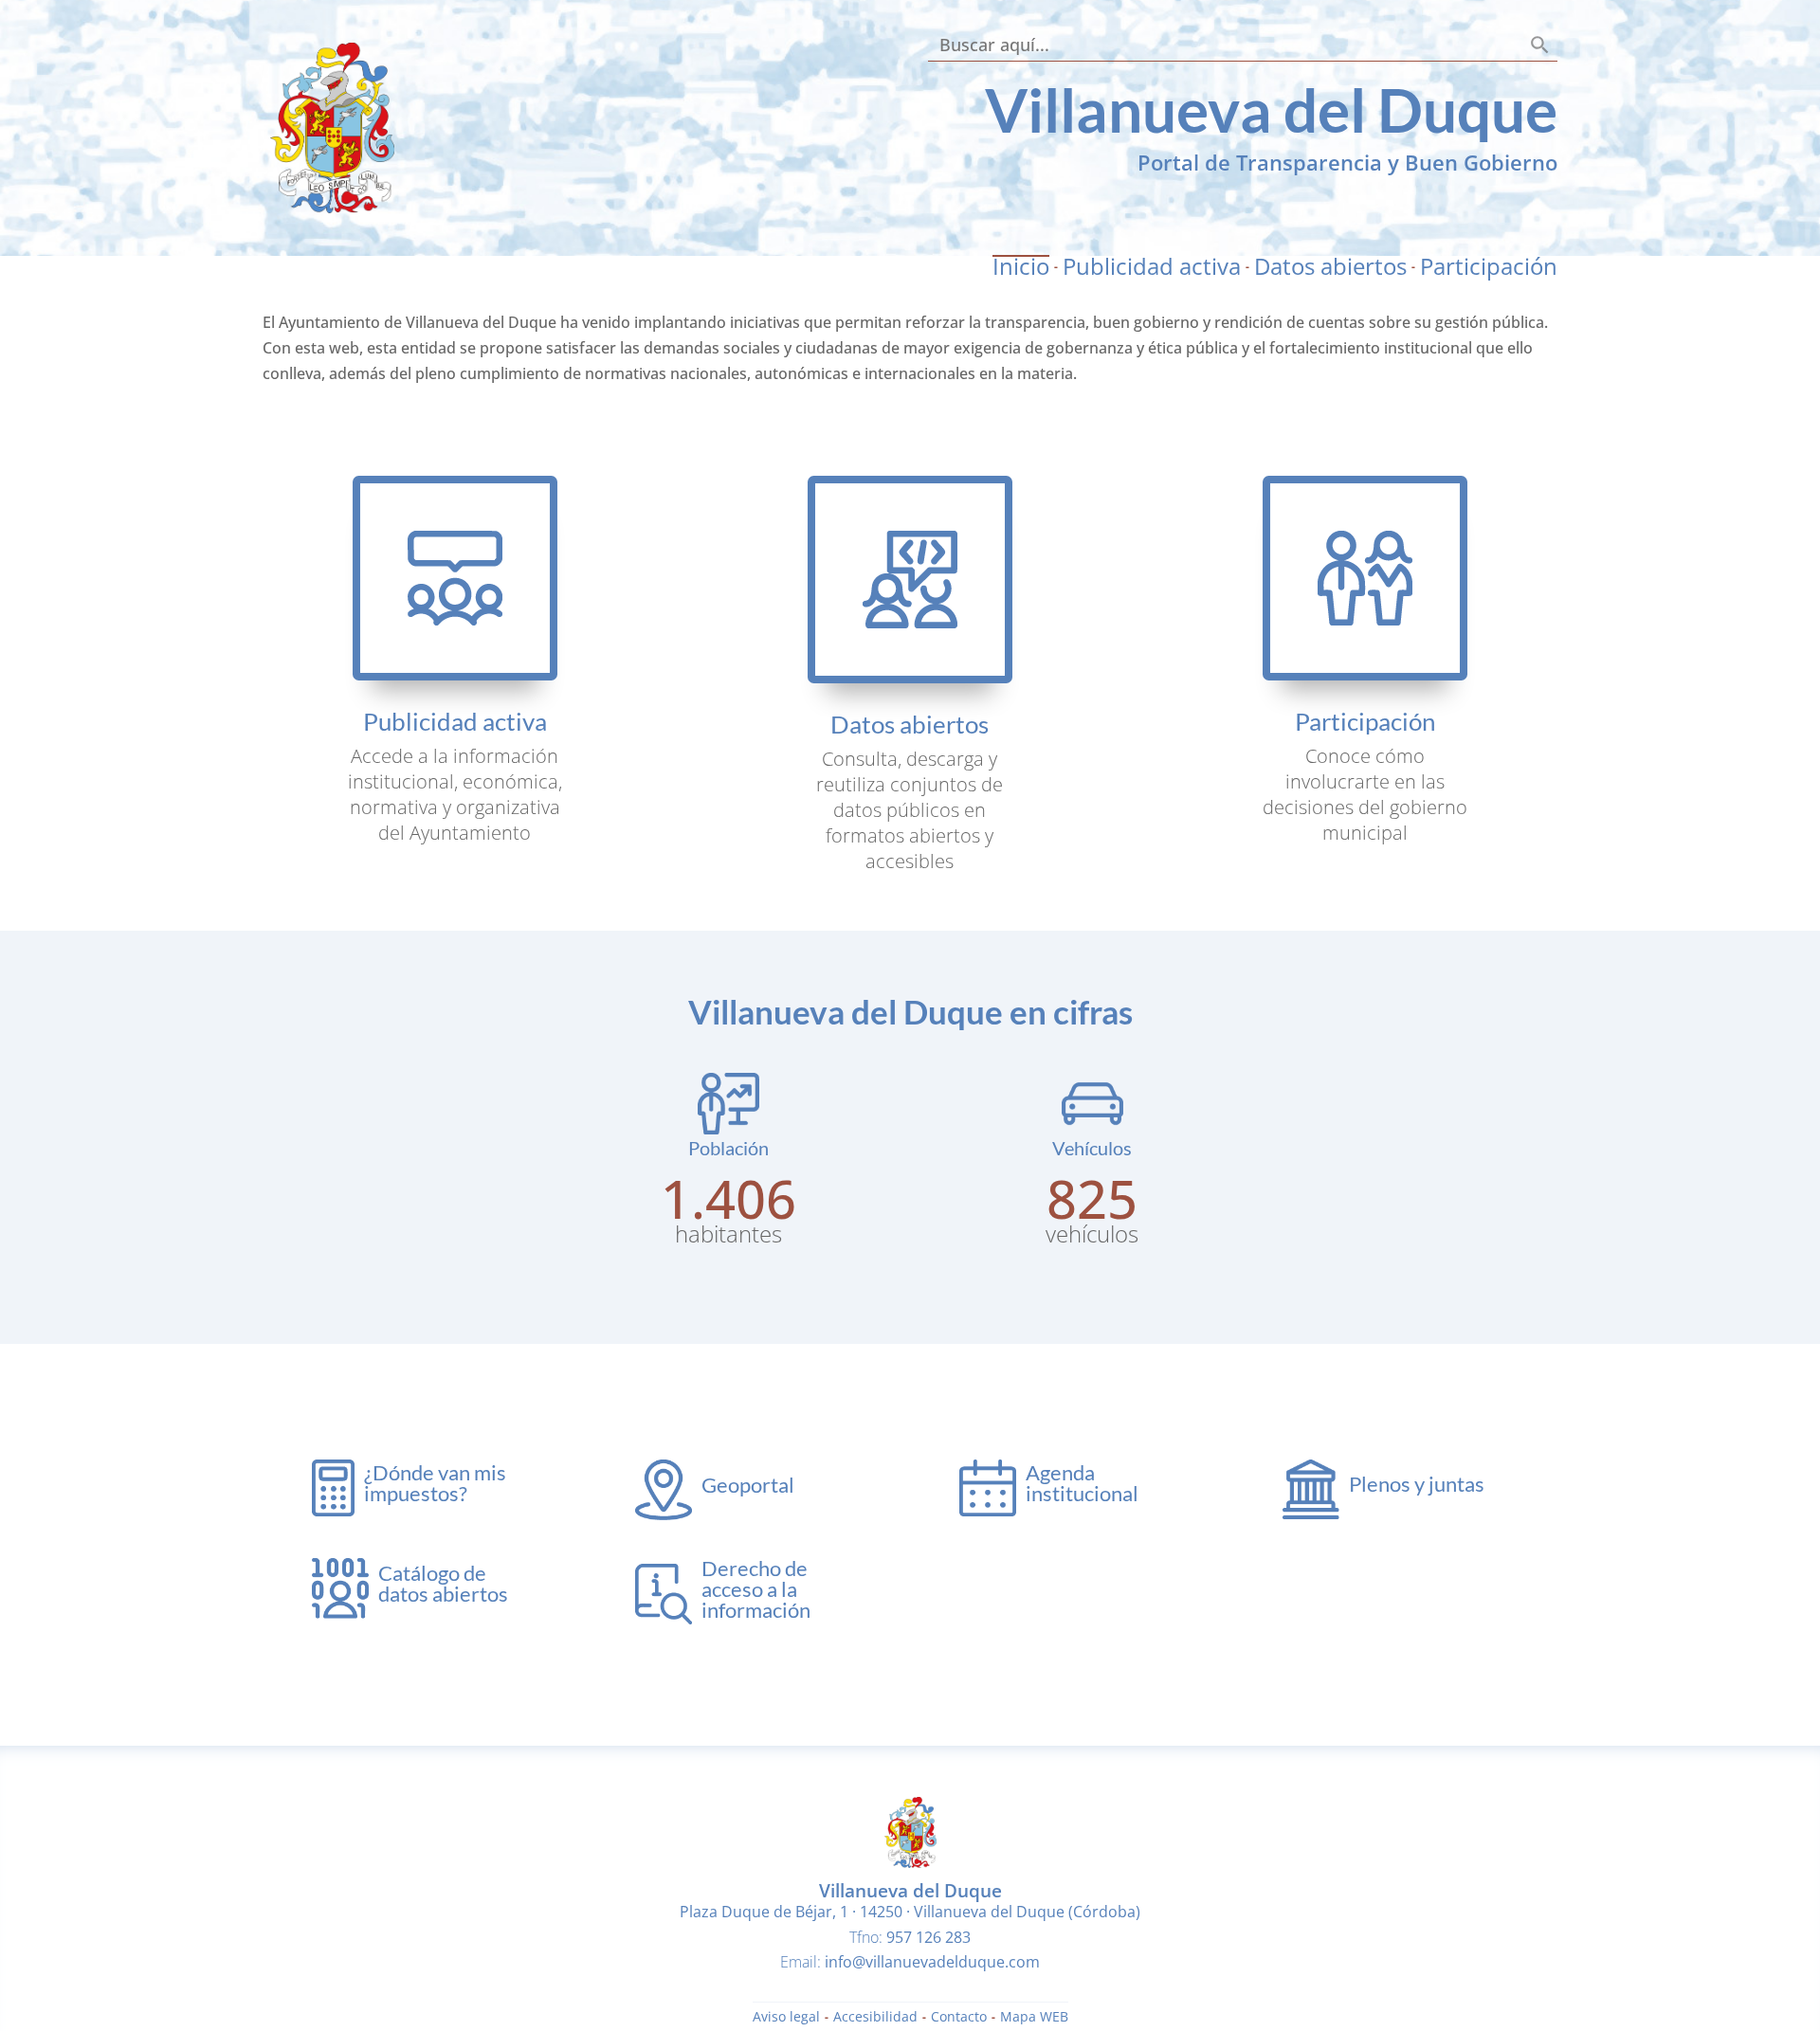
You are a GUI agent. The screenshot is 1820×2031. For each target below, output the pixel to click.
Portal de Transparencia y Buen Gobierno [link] (1347, 162)
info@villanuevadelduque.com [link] (932, 1962)
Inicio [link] (1021, 266)
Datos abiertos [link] (1330, 266)
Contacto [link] (959, 2018)
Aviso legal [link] (786, 2018)
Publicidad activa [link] (1152, 266)
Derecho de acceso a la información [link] (756, 1589)
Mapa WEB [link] (1034, 2018)
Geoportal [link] (748, 1485)
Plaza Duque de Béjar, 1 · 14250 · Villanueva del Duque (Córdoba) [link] (910, 1912)
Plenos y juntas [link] (1417, 1484)
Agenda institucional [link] (1082, 1483)
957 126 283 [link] (928, 1937)
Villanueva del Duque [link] (1271, 109)
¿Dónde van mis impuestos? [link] (435, 1483)
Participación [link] (1489, 266)
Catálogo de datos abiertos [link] (443, 1583)
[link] (332, 208)
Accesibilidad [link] (875, 2018)
